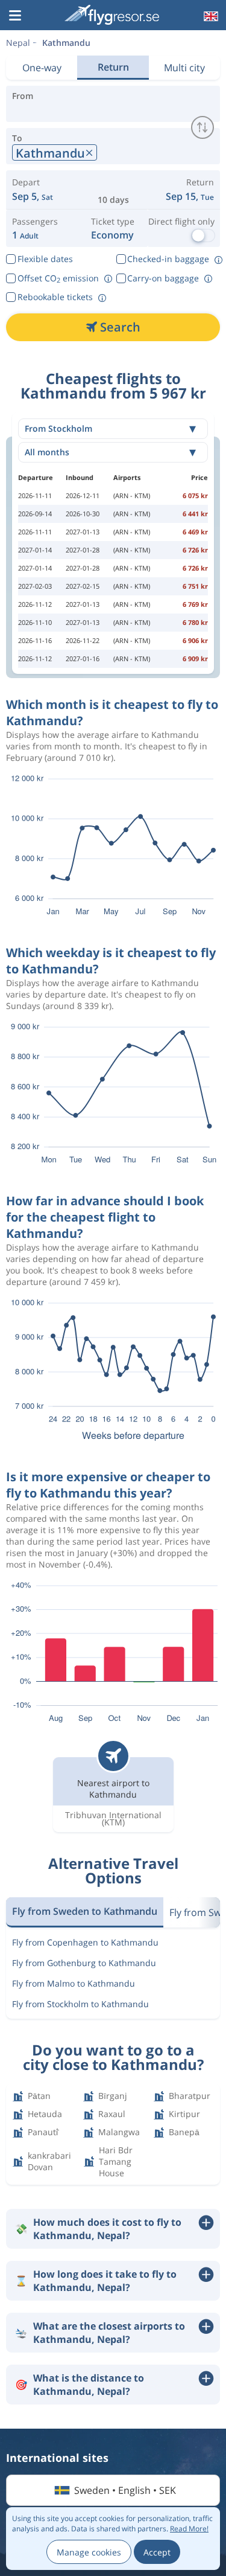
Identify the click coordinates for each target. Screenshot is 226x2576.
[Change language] (210, 16)
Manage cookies (89, 2552)
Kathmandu (66, 43)
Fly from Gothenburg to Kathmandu (84, 1963)
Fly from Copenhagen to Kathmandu (85, 1942)
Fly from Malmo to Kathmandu (74, 1983)
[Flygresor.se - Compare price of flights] (112, 15)
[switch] (202, 127)
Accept (157, 2552)
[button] (15, 16)
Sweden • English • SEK (125, 2490)
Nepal (18, 43)
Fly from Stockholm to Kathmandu (80, 2004)
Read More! (189, 2529)
